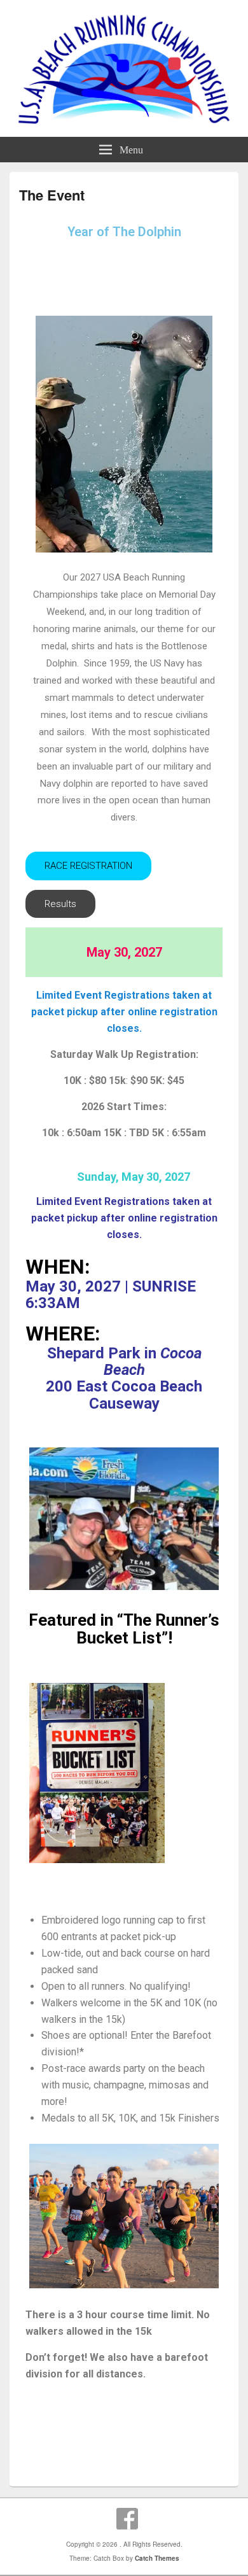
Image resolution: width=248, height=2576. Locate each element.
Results (60, 904)
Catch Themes (157, 2558)
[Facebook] (127, 2519)
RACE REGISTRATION (88, 866)
